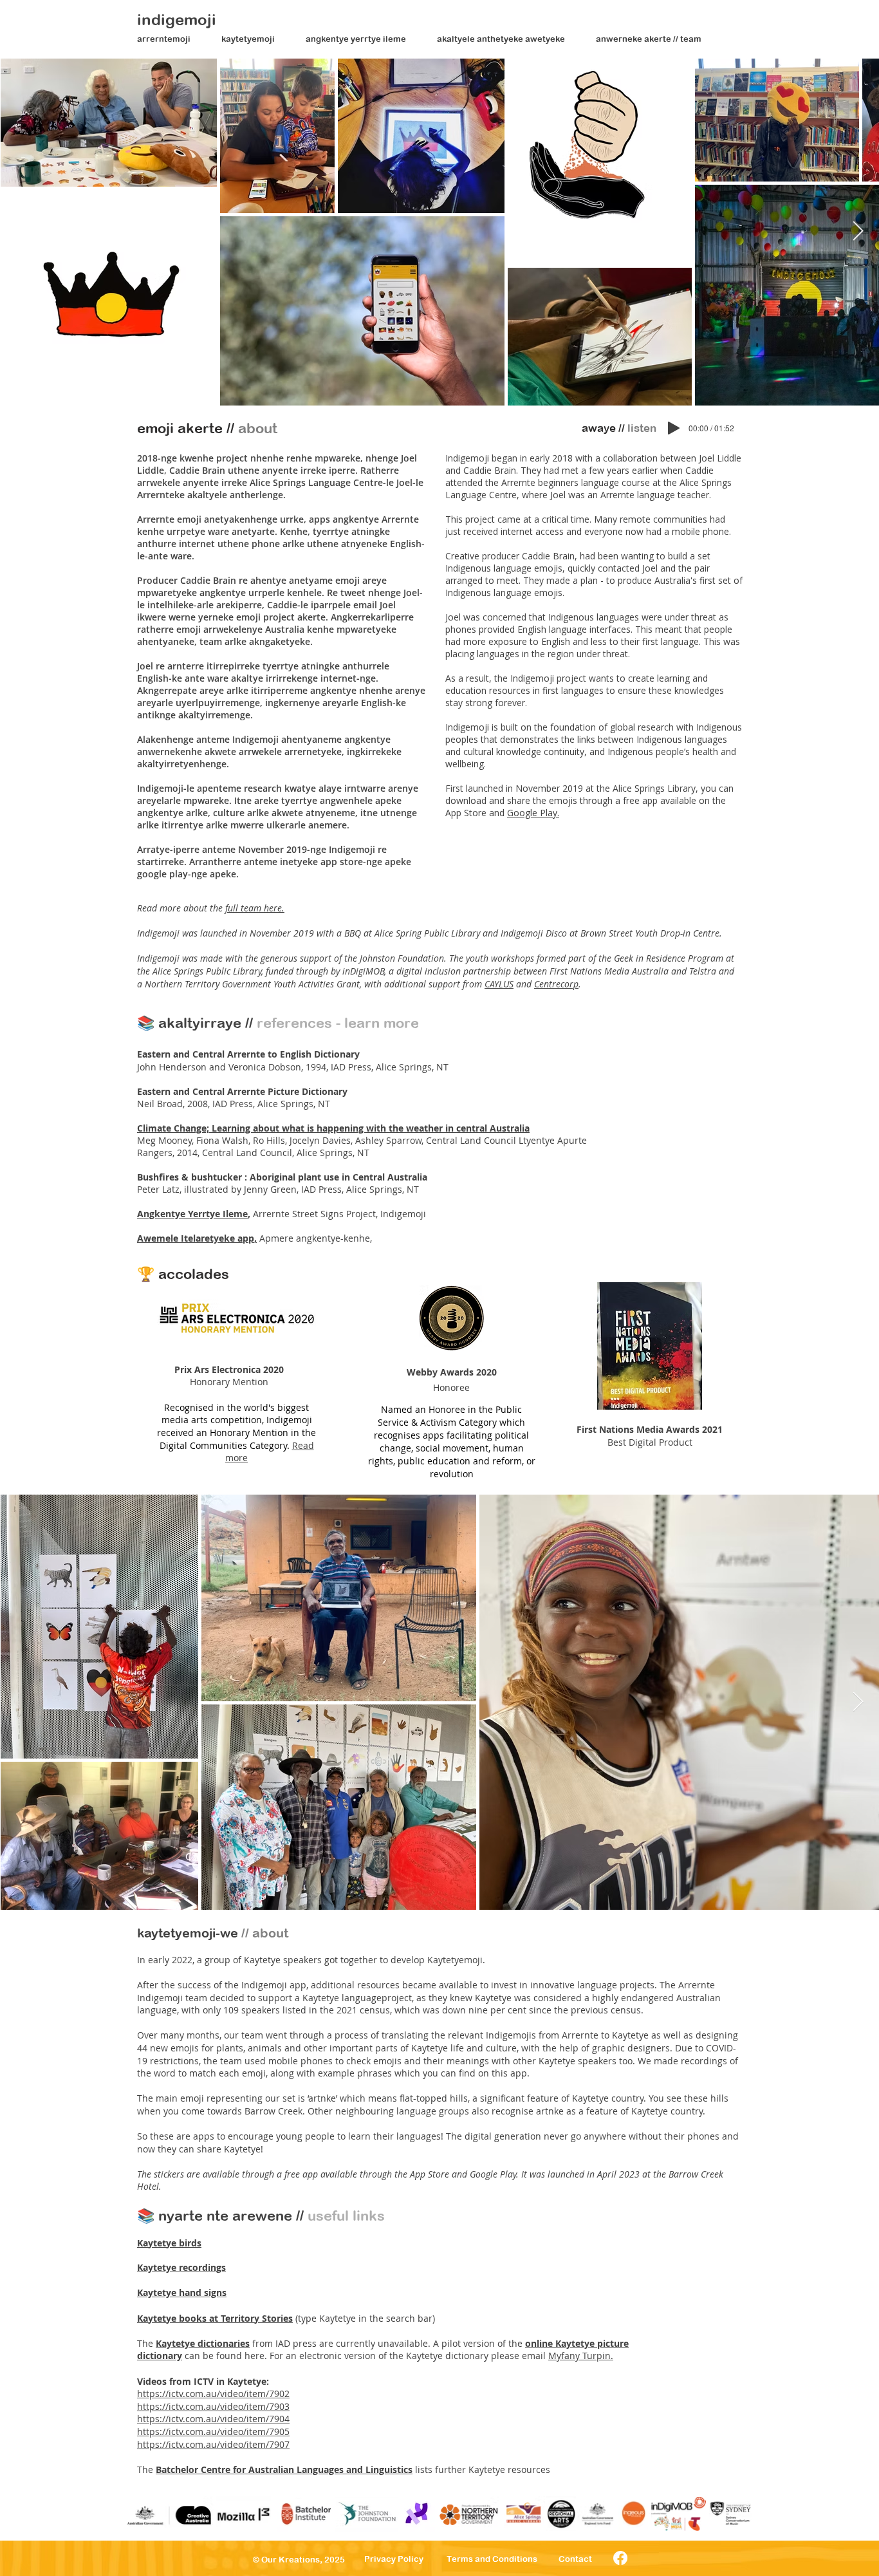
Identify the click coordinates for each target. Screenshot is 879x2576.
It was (532, 2174)
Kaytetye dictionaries (203, 2343)
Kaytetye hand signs (182, 2292)
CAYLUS (499, 984)
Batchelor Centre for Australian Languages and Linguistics (284, 2469)
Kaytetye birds (169, 2243)
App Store (430, 2174)
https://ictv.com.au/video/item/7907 (213, 2444)
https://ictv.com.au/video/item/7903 (213, 2406)
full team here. (255, 908)
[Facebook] (620, 2558)
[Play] (674, 428)
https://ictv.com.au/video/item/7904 (213, 2419)
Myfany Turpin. (581, 2356)
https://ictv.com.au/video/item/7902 (213, 2394)
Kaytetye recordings (181, 2267)
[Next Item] (858, 232)
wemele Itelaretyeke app (199, 1238)
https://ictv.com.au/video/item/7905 (213, 2431)
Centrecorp (556, 984)
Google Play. (533, 813)
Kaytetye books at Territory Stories (215, 2318)
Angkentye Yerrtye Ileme (192, 1214)
